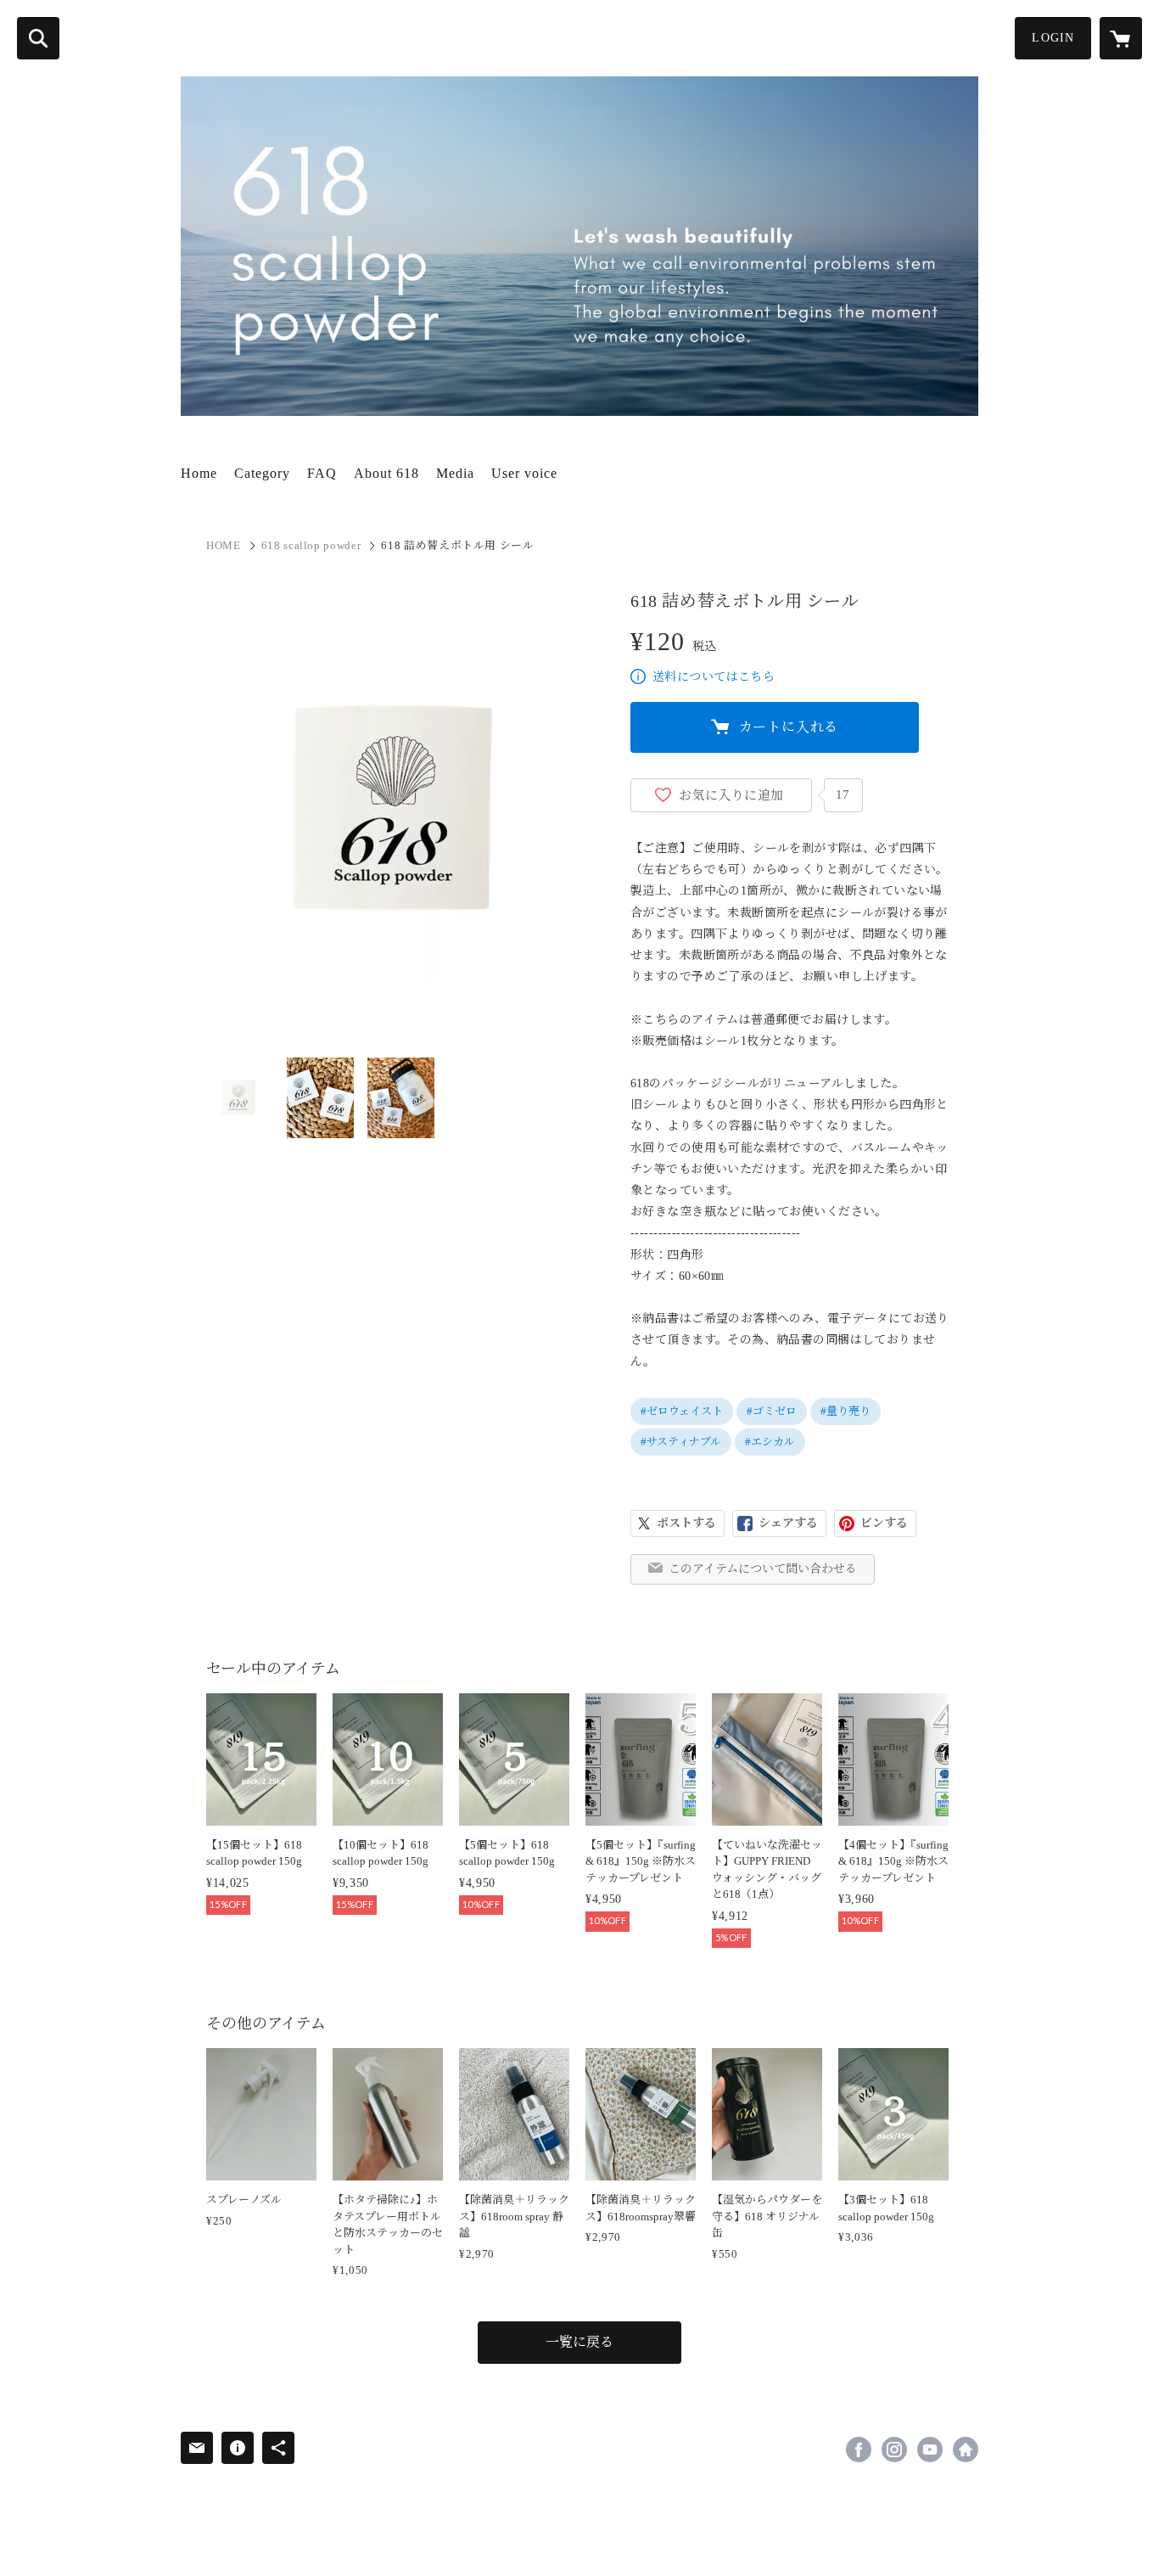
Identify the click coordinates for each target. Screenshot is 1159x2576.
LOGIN (1053, 38)
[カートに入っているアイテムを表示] (1121, 38)
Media (455, 473)
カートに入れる (789, 727)
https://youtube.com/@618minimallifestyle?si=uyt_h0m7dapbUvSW (930, 2450)
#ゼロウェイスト (682, 1411)
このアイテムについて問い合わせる (763, 1569)
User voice (524, 473)
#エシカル (770, 1442)
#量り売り (845, 1411)
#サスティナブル (681, 1442)
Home (199, 473)
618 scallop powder (311, 545)
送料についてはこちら (714, 677)
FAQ (322, 473)
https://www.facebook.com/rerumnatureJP (859, 2450)
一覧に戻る (579, 2342)
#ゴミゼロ (772, 1411)
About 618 (386, 473)
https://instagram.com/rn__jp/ (894, 2450)
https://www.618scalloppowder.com (966, 2450)
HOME (224, 545)
